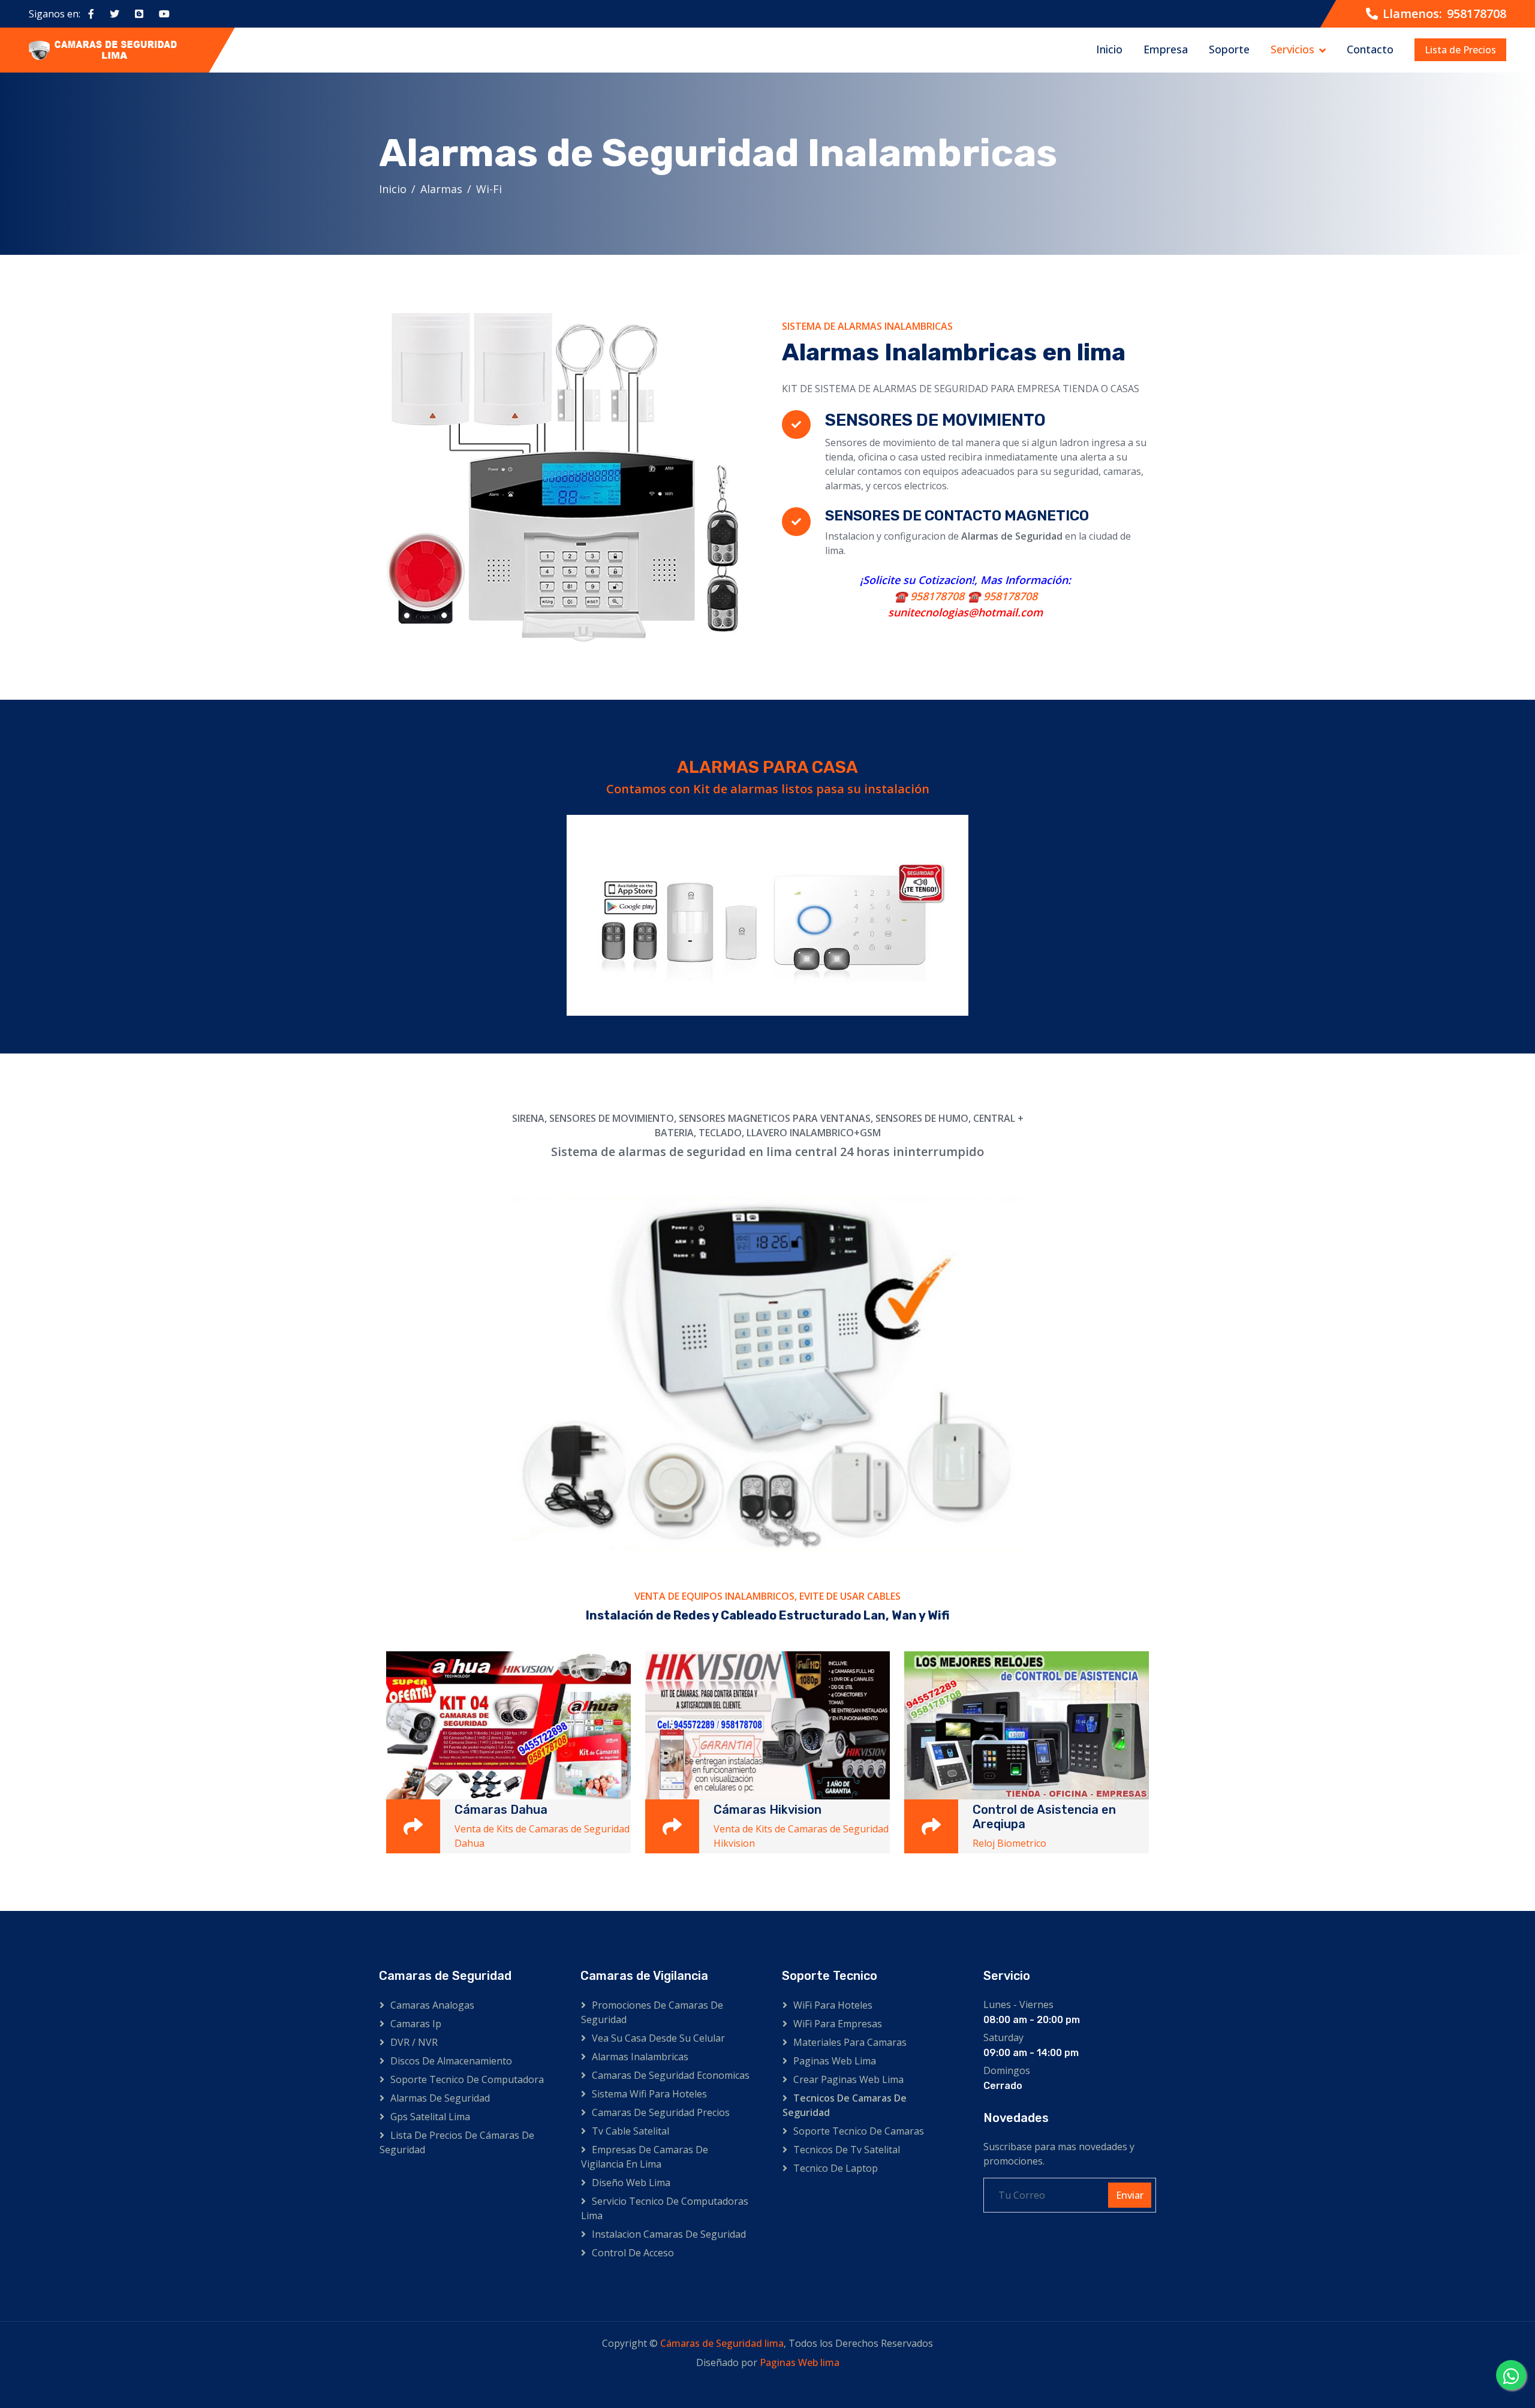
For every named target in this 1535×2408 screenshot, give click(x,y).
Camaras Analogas (432, 2005)
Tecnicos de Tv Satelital (847, 2150)
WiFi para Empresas (838, 2024)
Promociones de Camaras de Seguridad (652, 2012)
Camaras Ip (416, 2024)
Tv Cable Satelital (630, 2131)
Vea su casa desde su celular (658, 2038)
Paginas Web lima (835, 2061)
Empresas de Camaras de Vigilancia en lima (645, 2157)
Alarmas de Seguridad (440, 2098)
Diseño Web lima (631, 2183)
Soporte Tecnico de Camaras (859, 2131)
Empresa (1166, 49)
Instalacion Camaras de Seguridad (669, 2234)
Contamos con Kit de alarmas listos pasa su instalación (768, 789)
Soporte (1229, 49)
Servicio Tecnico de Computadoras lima (665, 2208)
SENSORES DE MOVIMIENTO (935, 420)
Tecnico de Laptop (836, 2168)
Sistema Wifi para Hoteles (649, 2094)
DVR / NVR (414, 2042)
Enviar (1130, 2195)
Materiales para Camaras (850, 2042)
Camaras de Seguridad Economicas (671, 2075)
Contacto (1370, 49)
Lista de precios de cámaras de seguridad (457, 2142)
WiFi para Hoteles (833, 2005)
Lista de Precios (1460, 50)
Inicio (1109, 49)
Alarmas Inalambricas (640, 2057)
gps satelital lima (430, 2117)
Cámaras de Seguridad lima (722, 2343)
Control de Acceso (633, 2253)
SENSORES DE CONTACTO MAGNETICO (957, 516)
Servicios (1292, 49)
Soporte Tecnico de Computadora (467, 2079)
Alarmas (441, 189)
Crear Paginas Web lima (848, 2079)
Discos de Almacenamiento (451, 2061)
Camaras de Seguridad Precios (661, 2112)
